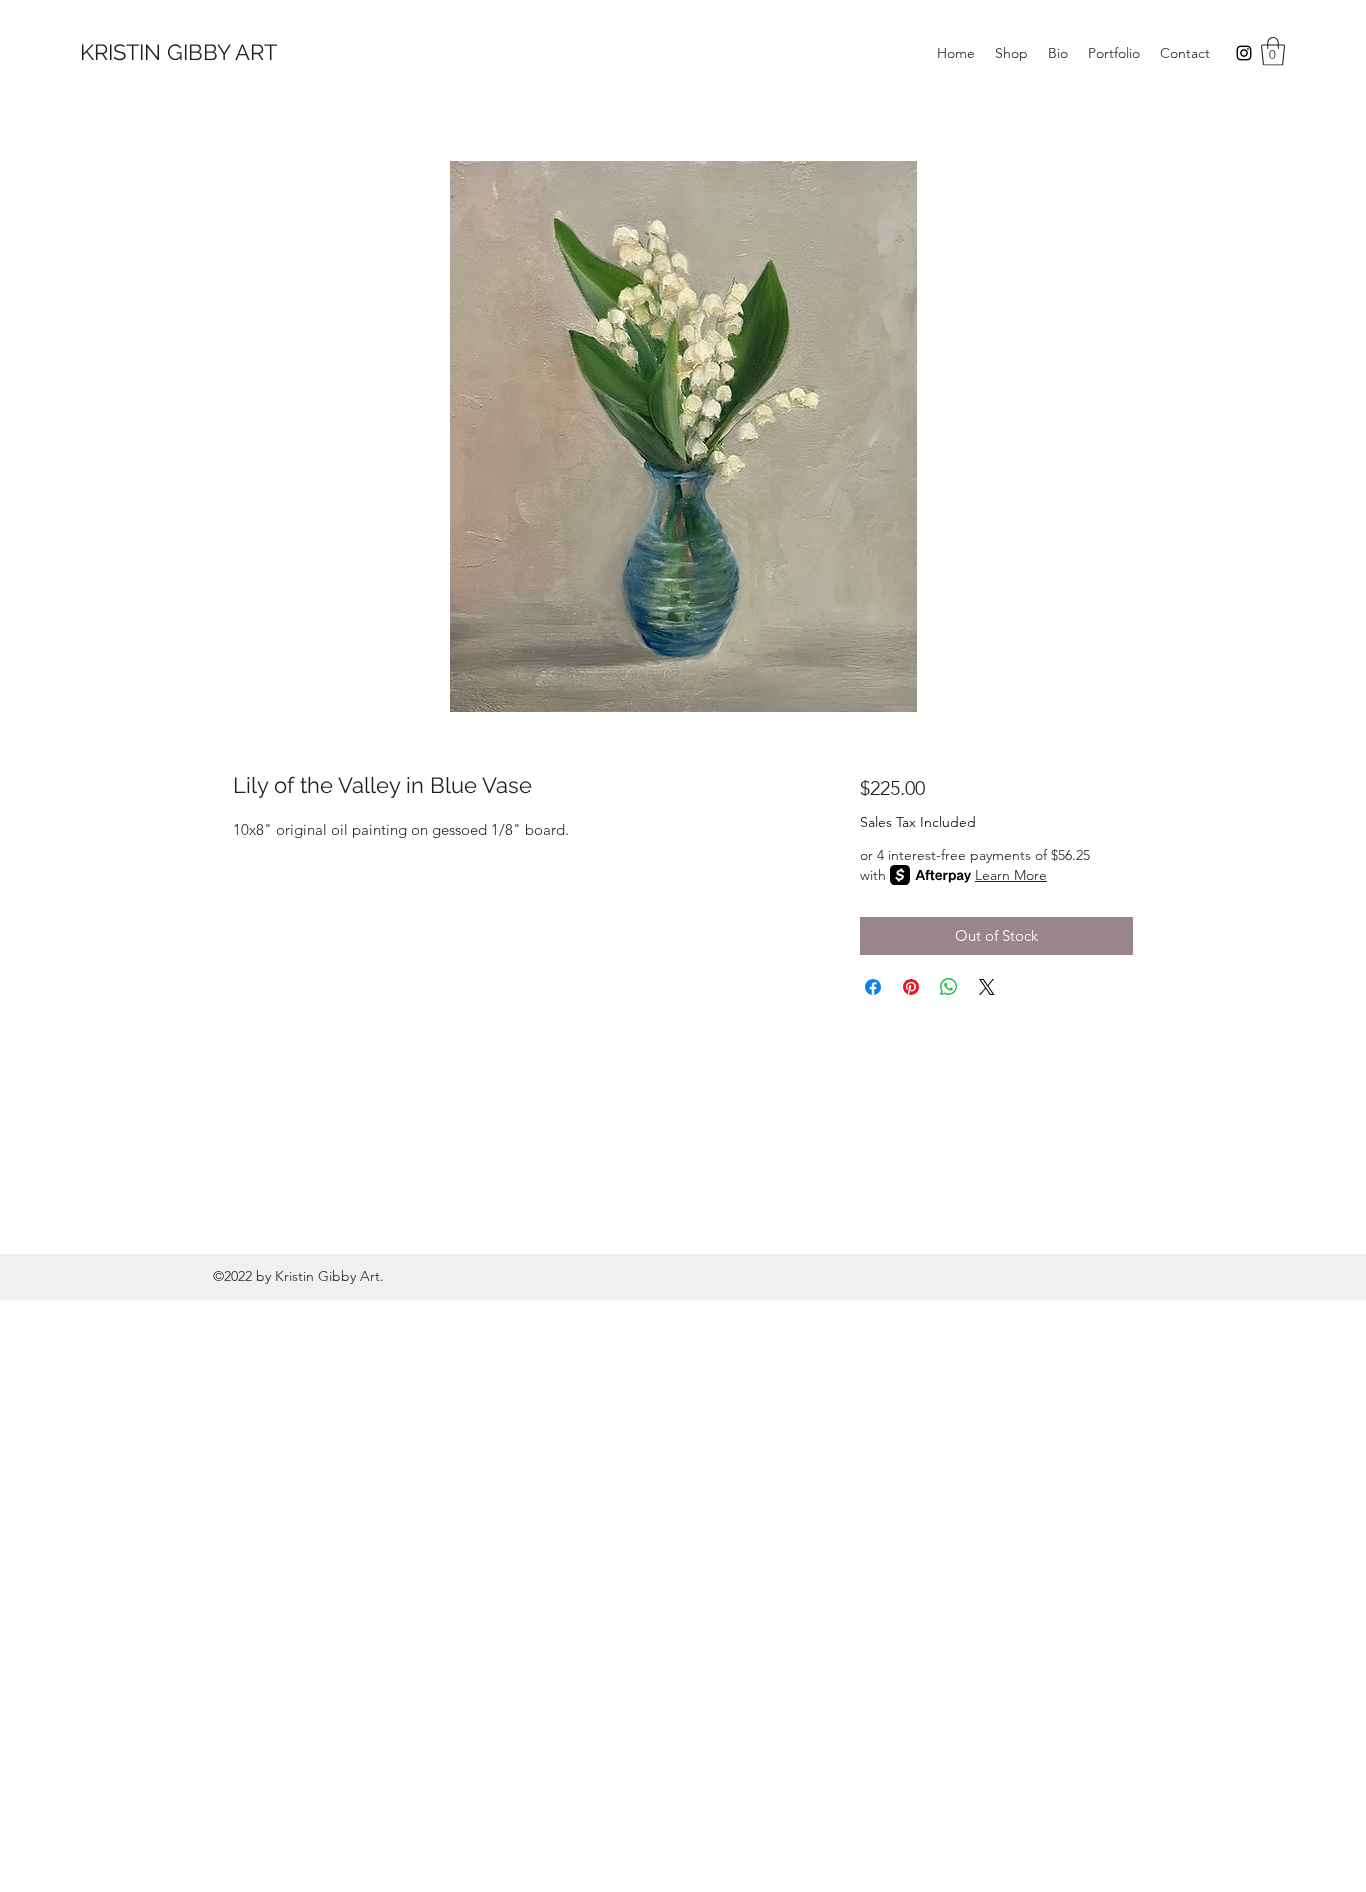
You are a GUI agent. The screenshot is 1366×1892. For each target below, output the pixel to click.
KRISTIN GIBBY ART (178, 52)
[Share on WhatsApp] (949, 987)
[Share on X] (987, 987)
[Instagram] (1244, 53)
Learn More (1011, 875)
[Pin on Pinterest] (911, 987)
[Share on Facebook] (873, 987)
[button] (1273, 51)
